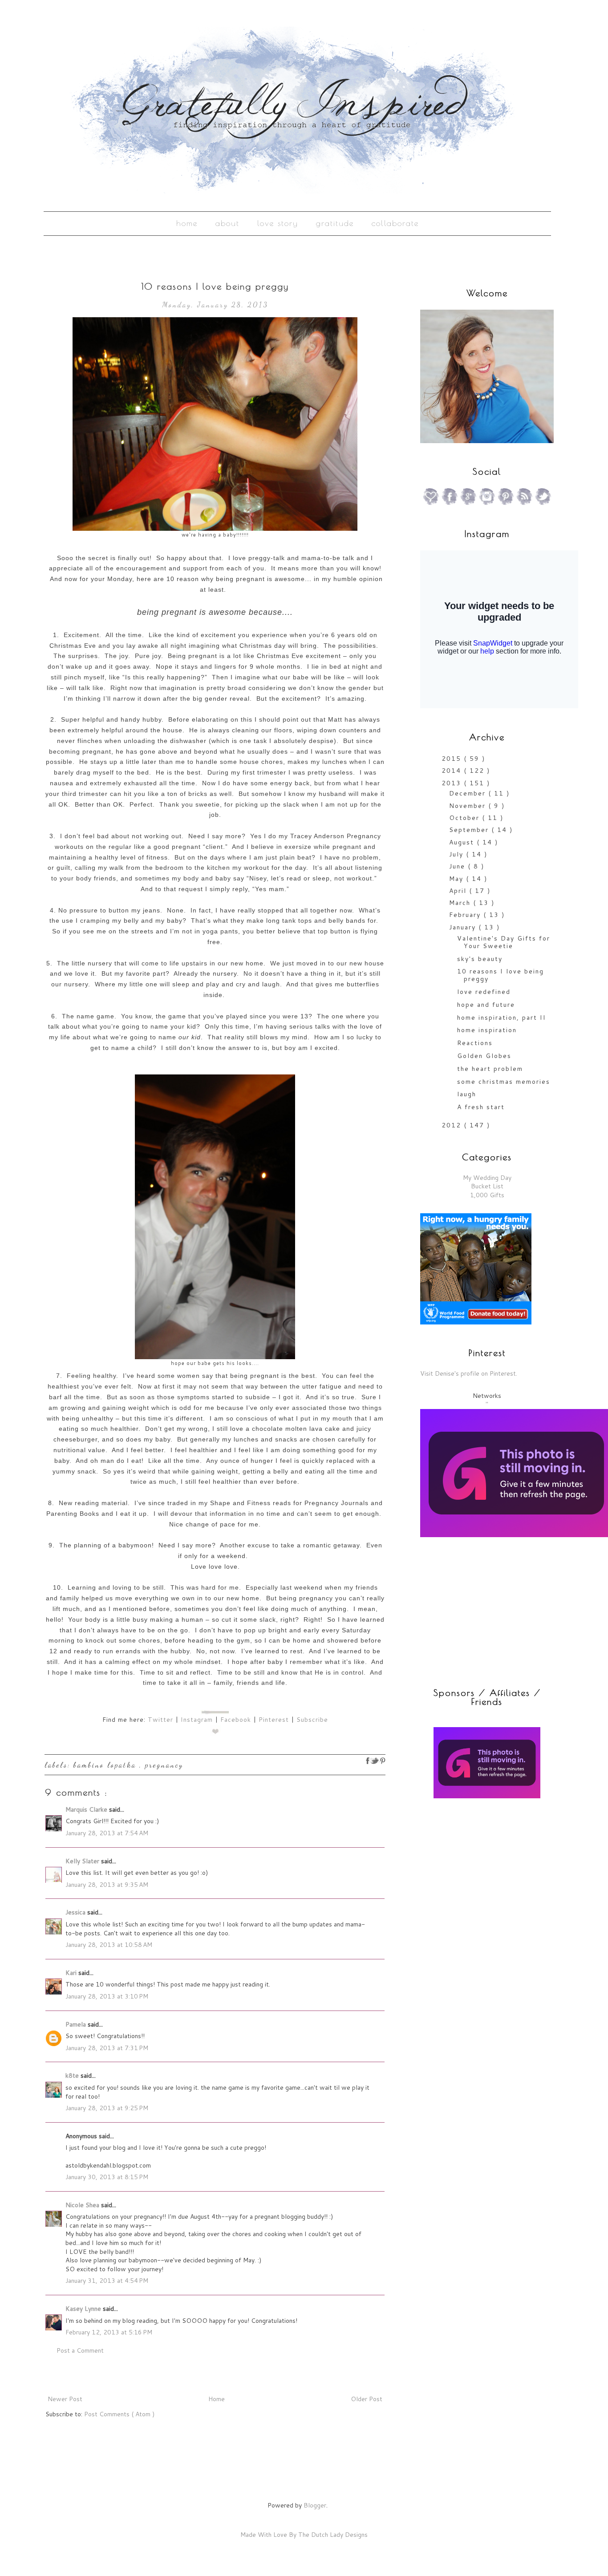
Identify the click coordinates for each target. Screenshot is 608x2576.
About (227, 223)
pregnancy (164, 1765)
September (470, 830)
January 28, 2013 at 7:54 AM (107, 1833)
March (461, 903)
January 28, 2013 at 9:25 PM (107, 2108)
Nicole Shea (83, 2205)
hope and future (486, 1005)
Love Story (278, 223)
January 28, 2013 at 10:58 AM (109, 1945)
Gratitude (335, 223)
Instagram (197, 1720)
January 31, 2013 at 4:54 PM (107, 2281)
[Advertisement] (476, 1869)
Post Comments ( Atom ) (119, 2414)
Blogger (315, 2505)
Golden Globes (484, 1056)
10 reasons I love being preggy (501, 975)
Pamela (77, 2024)
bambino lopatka (106, 1765)
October (466, 818)
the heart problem (490, 1069)
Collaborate (395, 223)
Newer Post (65, 2399)
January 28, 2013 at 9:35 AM (107, 1885)
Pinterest (274, 1720)
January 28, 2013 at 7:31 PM (107, 2048)
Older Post (367, 2399)
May (458, 879)
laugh (467, 1094)
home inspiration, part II (502, 1017)
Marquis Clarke (87, 1809)
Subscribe (312, 1720)
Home (187, 223)
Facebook (236, 1720)
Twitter (160, 1720)
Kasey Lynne (84, 2309)
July (458, 854)
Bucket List (487, 1186)
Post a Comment (80, 2350)
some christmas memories (504, 1082)
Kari (72, 1973)
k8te (73, 2075)
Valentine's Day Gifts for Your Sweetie (504, 942)
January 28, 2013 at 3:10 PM (107, 1996)
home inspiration (487, 1030)
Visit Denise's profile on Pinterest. (469, 1373)
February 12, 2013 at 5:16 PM (109, 2332)
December (469, 793)
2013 (453, 783)
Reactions (475, 1043)
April (459, 891)
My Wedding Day (487, 1178)
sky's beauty (480, 959)
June (458, 866)
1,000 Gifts (487, 1195)
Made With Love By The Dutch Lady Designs (304, 2535)
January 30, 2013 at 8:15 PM (107, 2177)
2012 (453, 1125)
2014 (453, 771)
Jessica (76, 1912)
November (469, 806)
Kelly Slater (83, 1861)
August (463, 842)
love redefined (484, 992)
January (464, 927)
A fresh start (481, 1107)
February (466, 915)
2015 (453, 759)
